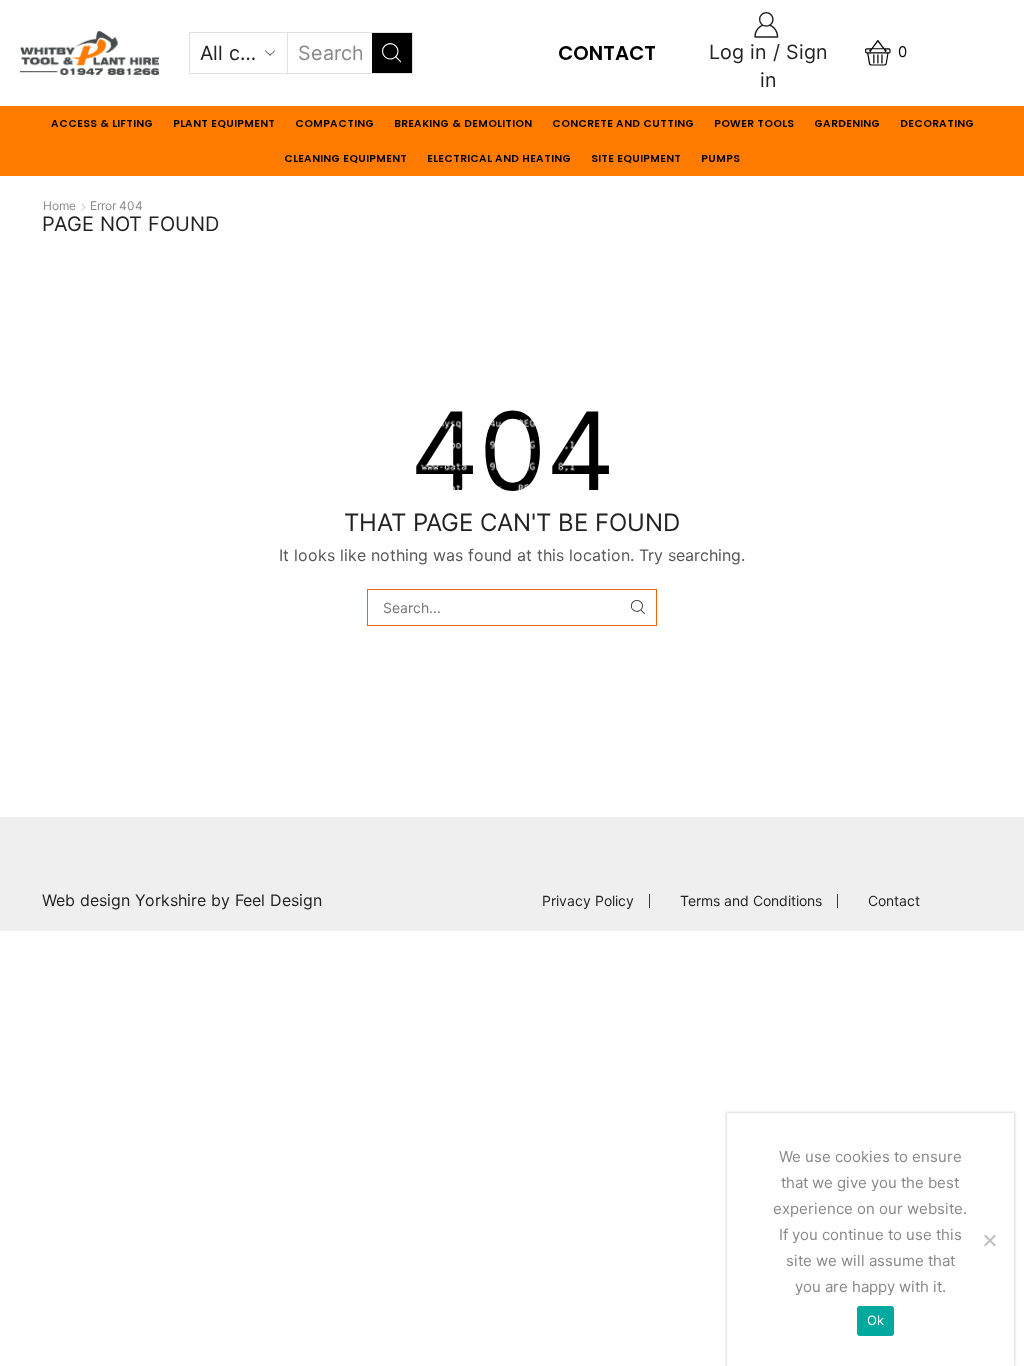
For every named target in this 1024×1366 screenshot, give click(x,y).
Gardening (847, 123)
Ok (876, 1320)
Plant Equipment (224, 123)
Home (59, 206)
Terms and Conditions (751, 901)
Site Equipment (636, 158)
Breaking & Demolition (463, 123)
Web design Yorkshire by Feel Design (182, 900)
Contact (607, 53)
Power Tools (754, 123)
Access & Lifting (102, 123)
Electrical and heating (499, 158)
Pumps (720, 158)
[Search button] (392, 53)
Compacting (334, 123)
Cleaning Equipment (345, 158)
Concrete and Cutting (623, 123)
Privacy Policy (588, 901)
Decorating (937, 123)
